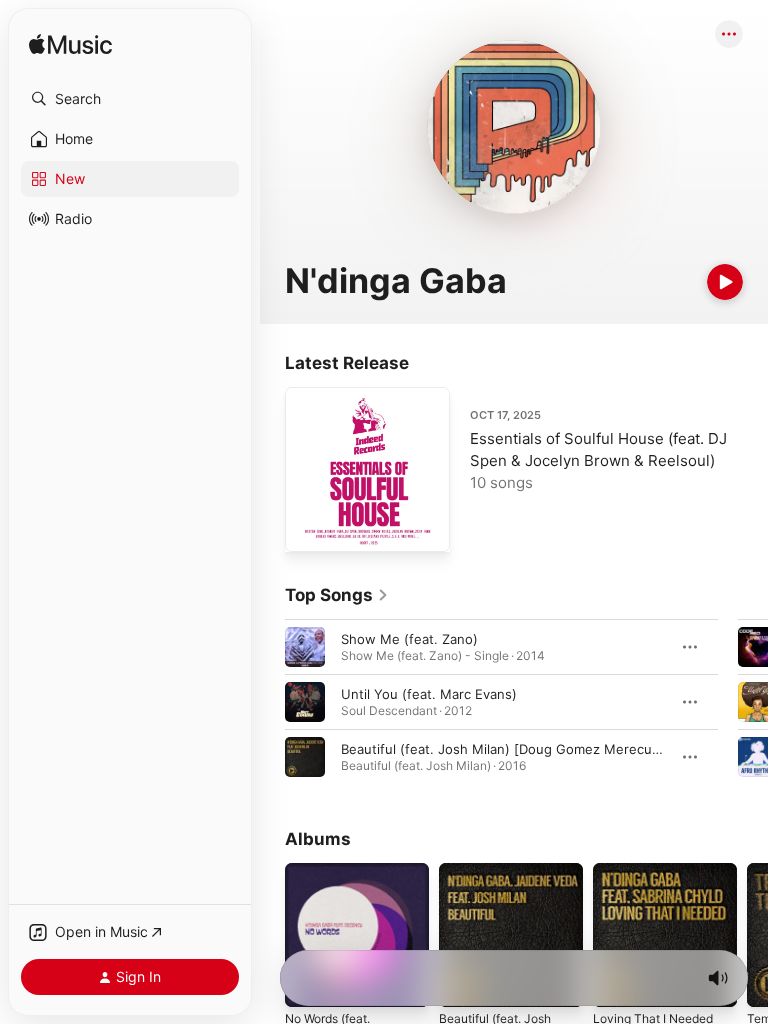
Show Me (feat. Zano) (409, 639)
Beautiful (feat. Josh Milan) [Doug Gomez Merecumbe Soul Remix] (548, 749)
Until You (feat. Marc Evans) (429, 694)
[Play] (725, 282)
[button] (130, 99)
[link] (337, 595)
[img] (70, 45)
